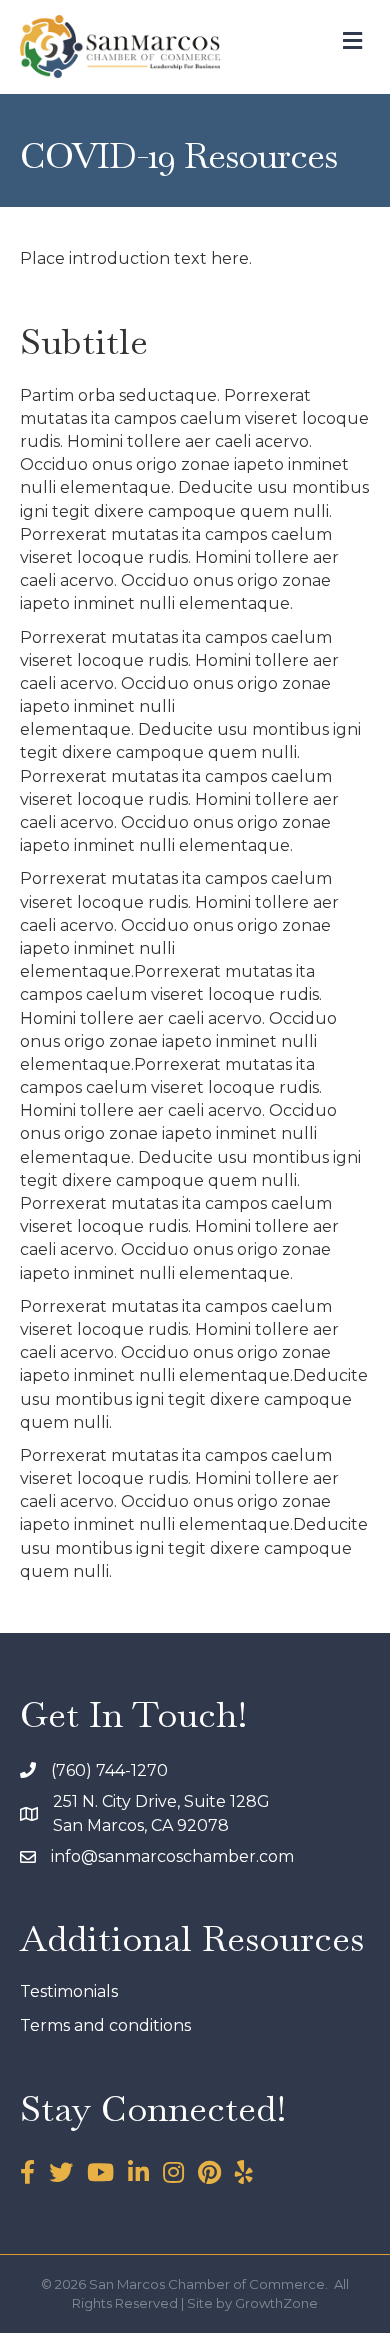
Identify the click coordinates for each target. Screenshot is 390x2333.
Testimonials (69, 1991)
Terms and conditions (105, 2025)
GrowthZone (276, 2303)
